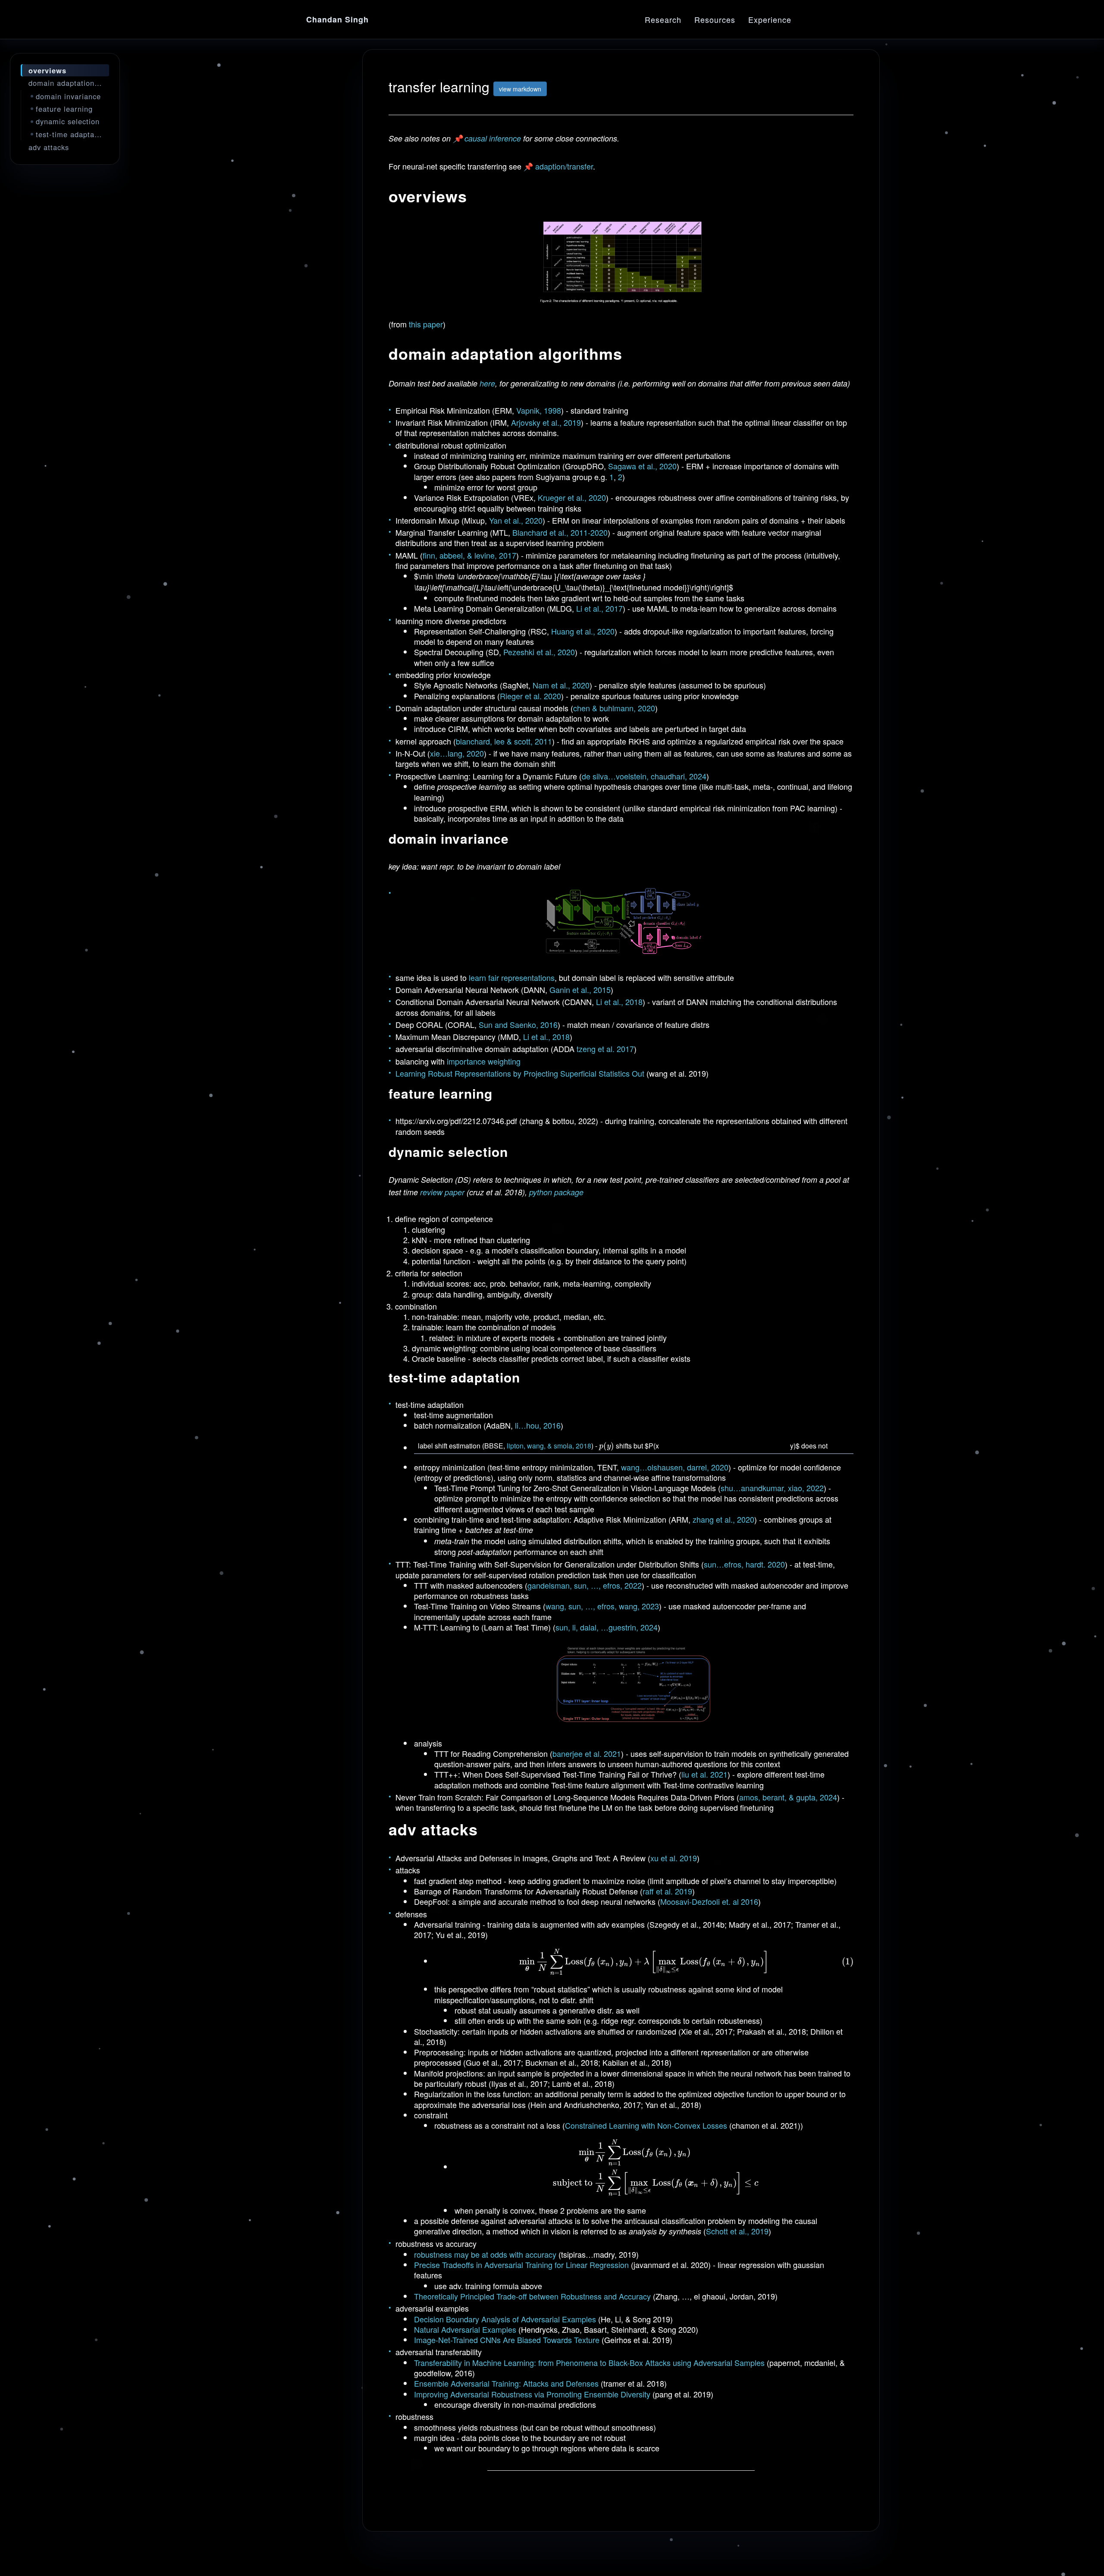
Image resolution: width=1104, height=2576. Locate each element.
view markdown (520, 89)
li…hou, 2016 (538, 1425)
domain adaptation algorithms (69, 83)
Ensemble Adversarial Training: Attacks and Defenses (506, 2383)
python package (556, 1192)
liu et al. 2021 (704, 1774)
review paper (442, 1192)
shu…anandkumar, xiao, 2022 (772, 1488)
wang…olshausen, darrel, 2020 (675, 1467)
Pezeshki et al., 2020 (539, 652)
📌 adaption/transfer (558, 166)
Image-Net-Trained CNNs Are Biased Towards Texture (507, 2340)
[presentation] (607, 1446)
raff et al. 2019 (667, 1891)
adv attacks (49, 147)
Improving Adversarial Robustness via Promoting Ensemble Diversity (532, 2394)
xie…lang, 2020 (457, 753)
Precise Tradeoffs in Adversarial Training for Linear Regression (521, 2265)
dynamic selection (68, 121)
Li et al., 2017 (599, 608)
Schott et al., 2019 (737, 2231)
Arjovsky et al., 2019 (546, 422)
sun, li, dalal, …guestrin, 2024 (607, 1627)
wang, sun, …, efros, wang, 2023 (602, 1606)
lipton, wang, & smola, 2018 (549, 1446)
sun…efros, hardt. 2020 (744, 1564)
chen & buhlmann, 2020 (614, 708)
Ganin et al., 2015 (580, 990)
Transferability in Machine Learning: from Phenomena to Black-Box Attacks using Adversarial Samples (589, 2362)
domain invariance (68, 96)
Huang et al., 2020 (583, 631)
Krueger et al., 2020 (572, 497)
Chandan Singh (337, 19)
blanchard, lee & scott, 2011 (504, 741)
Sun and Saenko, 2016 (518, 1024)
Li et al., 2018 (619, 1002)
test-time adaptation (72, 134)
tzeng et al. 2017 (605, 1049)
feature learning (64, 109)
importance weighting (484, 1061)
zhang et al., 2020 (723, 1519)
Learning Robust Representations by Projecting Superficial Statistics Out (520, 1073)
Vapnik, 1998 (539, 410)
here (487, 383)
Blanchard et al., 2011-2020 (560, 532)
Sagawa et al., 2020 (642, 466)
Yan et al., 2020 (516, 520)
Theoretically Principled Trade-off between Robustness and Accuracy (532, 2296)
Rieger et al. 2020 (530, 696)
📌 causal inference (487, 138)
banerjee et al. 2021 (587, 1753)
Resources (715, 19)
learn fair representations (512, 977)
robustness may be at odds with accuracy (485, 2254)
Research (663, 19)
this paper (426, 324)
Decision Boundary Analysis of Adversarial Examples (506, 2319)
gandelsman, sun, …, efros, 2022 (585, 1585)
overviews (47, 70)
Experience (770, 19)
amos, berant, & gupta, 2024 (788, 1797)
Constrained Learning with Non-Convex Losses (646, 2125)
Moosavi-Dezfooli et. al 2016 (709, 1901)
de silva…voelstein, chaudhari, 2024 (644, 776)
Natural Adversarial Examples (465, 2329)
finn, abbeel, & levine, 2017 (469, 555)
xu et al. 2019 (674, 1858)
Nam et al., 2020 (561, 685)
